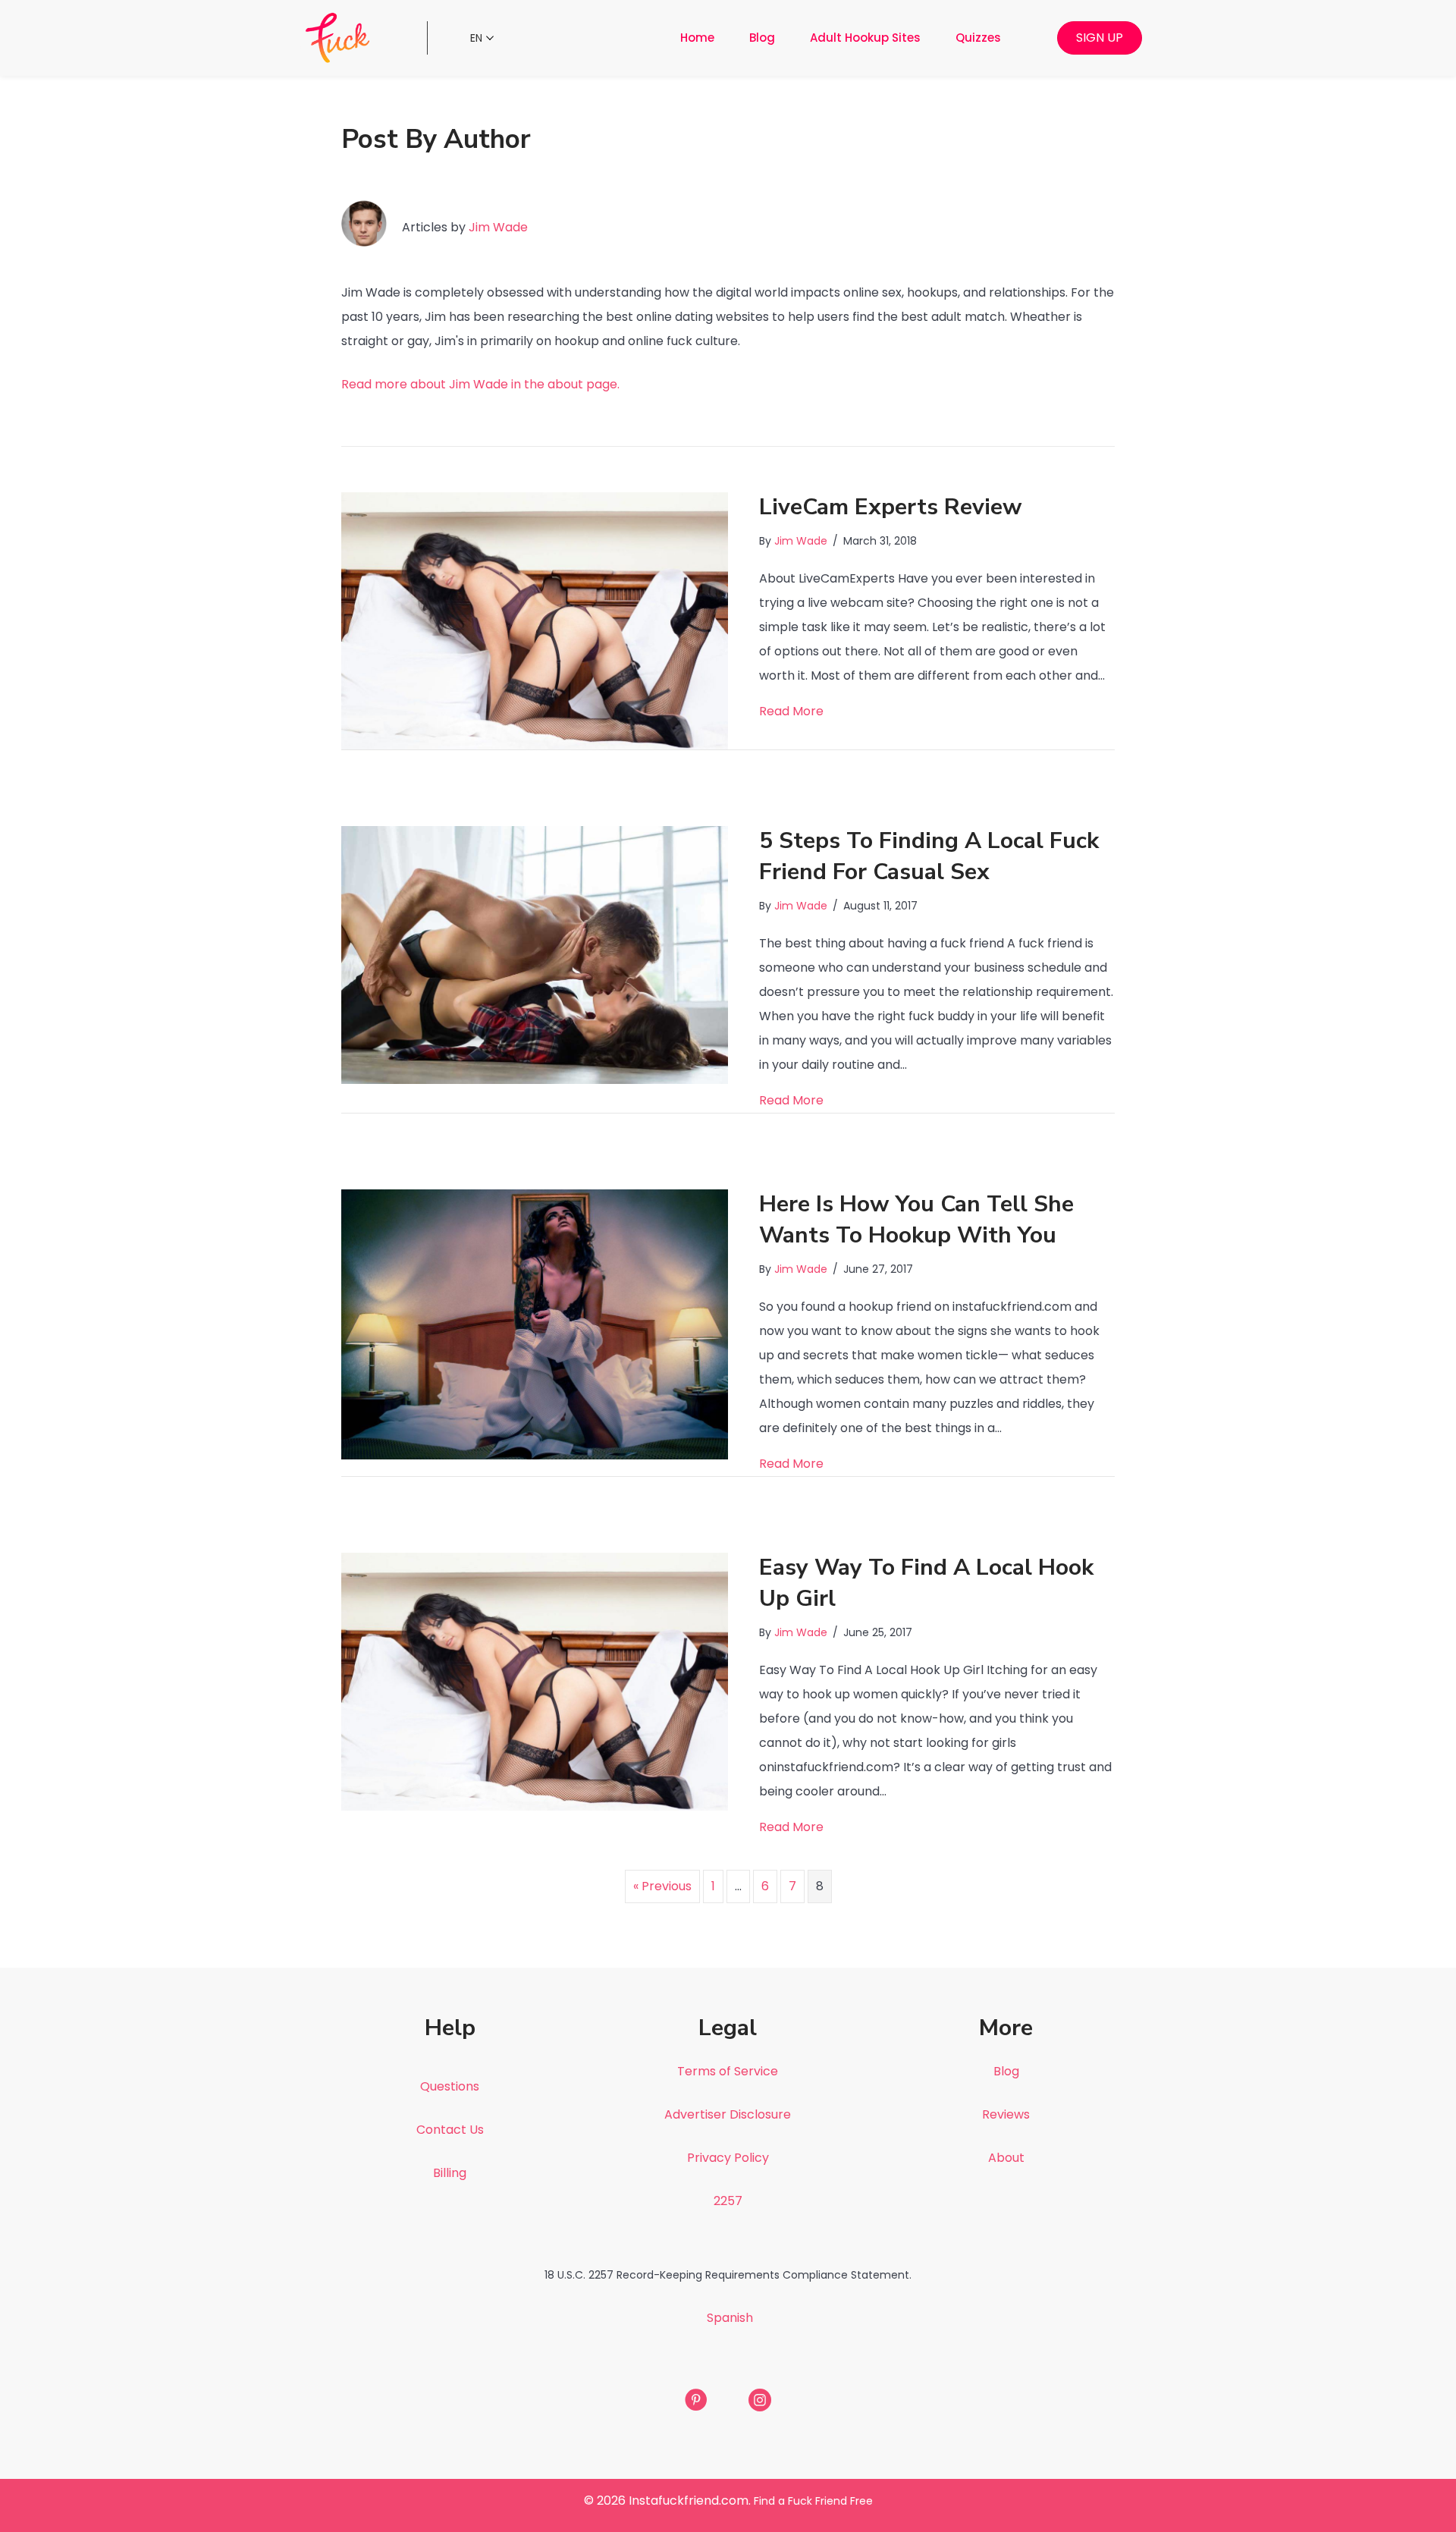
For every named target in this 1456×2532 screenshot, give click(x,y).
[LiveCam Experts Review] (535, 620)
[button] (1100, 38)
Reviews (1006, 2114)
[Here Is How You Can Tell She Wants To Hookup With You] (535, 1324)
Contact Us (450, 2130)
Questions (450, 2086)
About (1006, 2158)
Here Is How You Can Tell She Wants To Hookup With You (916, 1220)
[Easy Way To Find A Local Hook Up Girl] (535, 1681)
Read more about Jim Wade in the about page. (482, 384)
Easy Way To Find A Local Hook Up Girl (926, 1583)
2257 (728, 2201)
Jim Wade (498, 227)
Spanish (730, 2318)
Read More (791, 711)
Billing (450, 2173)
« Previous (662, 1886)
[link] (697, 38)
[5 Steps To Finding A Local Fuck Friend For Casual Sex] (535, 955)
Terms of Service (728, 2071)
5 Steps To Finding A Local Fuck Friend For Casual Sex (929, 856)
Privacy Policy (728, 2158)
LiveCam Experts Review (891, 507)
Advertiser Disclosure (728, 2114)
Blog (1006, 2071)
